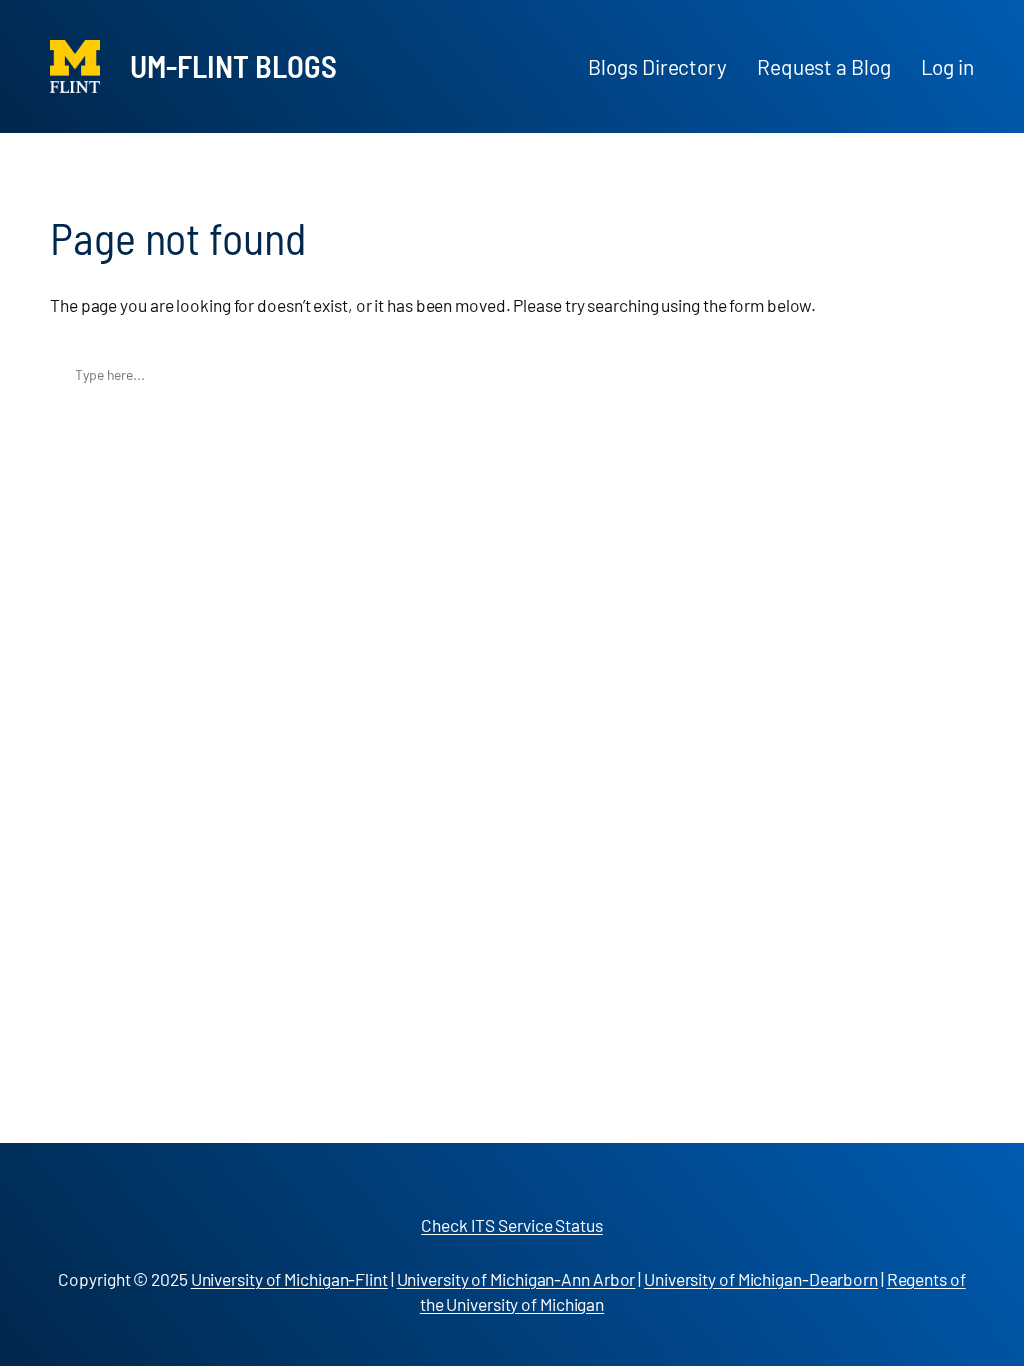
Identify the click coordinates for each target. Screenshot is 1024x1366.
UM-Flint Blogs (233, 65)
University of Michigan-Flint (289, 1279)
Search (953, 374)
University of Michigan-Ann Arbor (516, 1279)
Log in (947, 66)
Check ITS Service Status (512, 1225)
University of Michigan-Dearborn (761, 1279)
